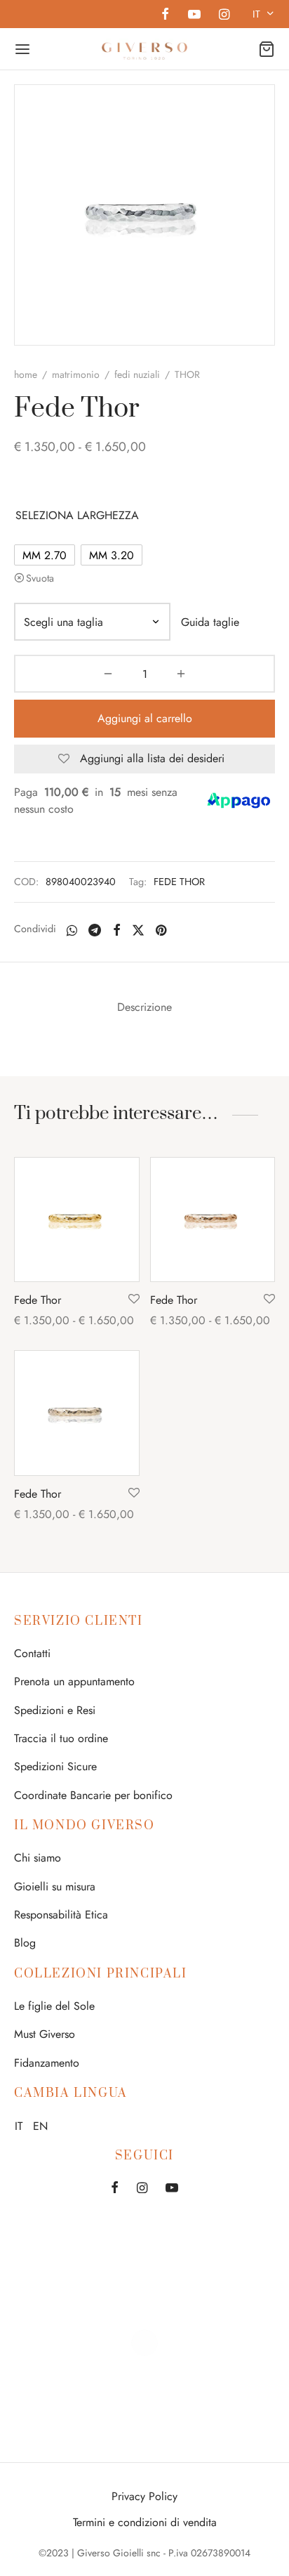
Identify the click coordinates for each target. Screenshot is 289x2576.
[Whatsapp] (72, 930)
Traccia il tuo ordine (61, 1738)
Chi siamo (38, 1858)
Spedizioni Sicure (55, 1766)
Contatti (32, 1653)
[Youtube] (194, 15)
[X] (138, 930)
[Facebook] (165, 15)
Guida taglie (210, 622)
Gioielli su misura (55, 1887)
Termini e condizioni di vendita (145, 2522)
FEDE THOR (179, 882)
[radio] (45, 555)
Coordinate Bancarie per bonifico (93, 1795)
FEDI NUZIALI (137, 374)
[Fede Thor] (77, 1220)
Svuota (40, 578)
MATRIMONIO (76, 374)
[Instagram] (224, 15)
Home (26, 374)
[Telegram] (95, 930)
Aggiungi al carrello (145, 718)
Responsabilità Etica (61, 1915)
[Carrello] (267, 49)
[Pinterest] (161, 930)
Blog (25, 1943)
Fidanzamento (47, 2063)
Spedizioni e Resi (55, 1710)
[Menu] (22, 49)
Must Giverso (45, 2034)
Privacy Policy (144, 2496)
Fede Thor (38, 1300)
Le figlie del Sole (54, 2006)
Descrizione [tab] (144, 1007)
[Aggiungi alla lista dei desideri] (134, 1300)
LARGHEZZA (108, 515)
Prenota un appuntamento (74, 1681)
